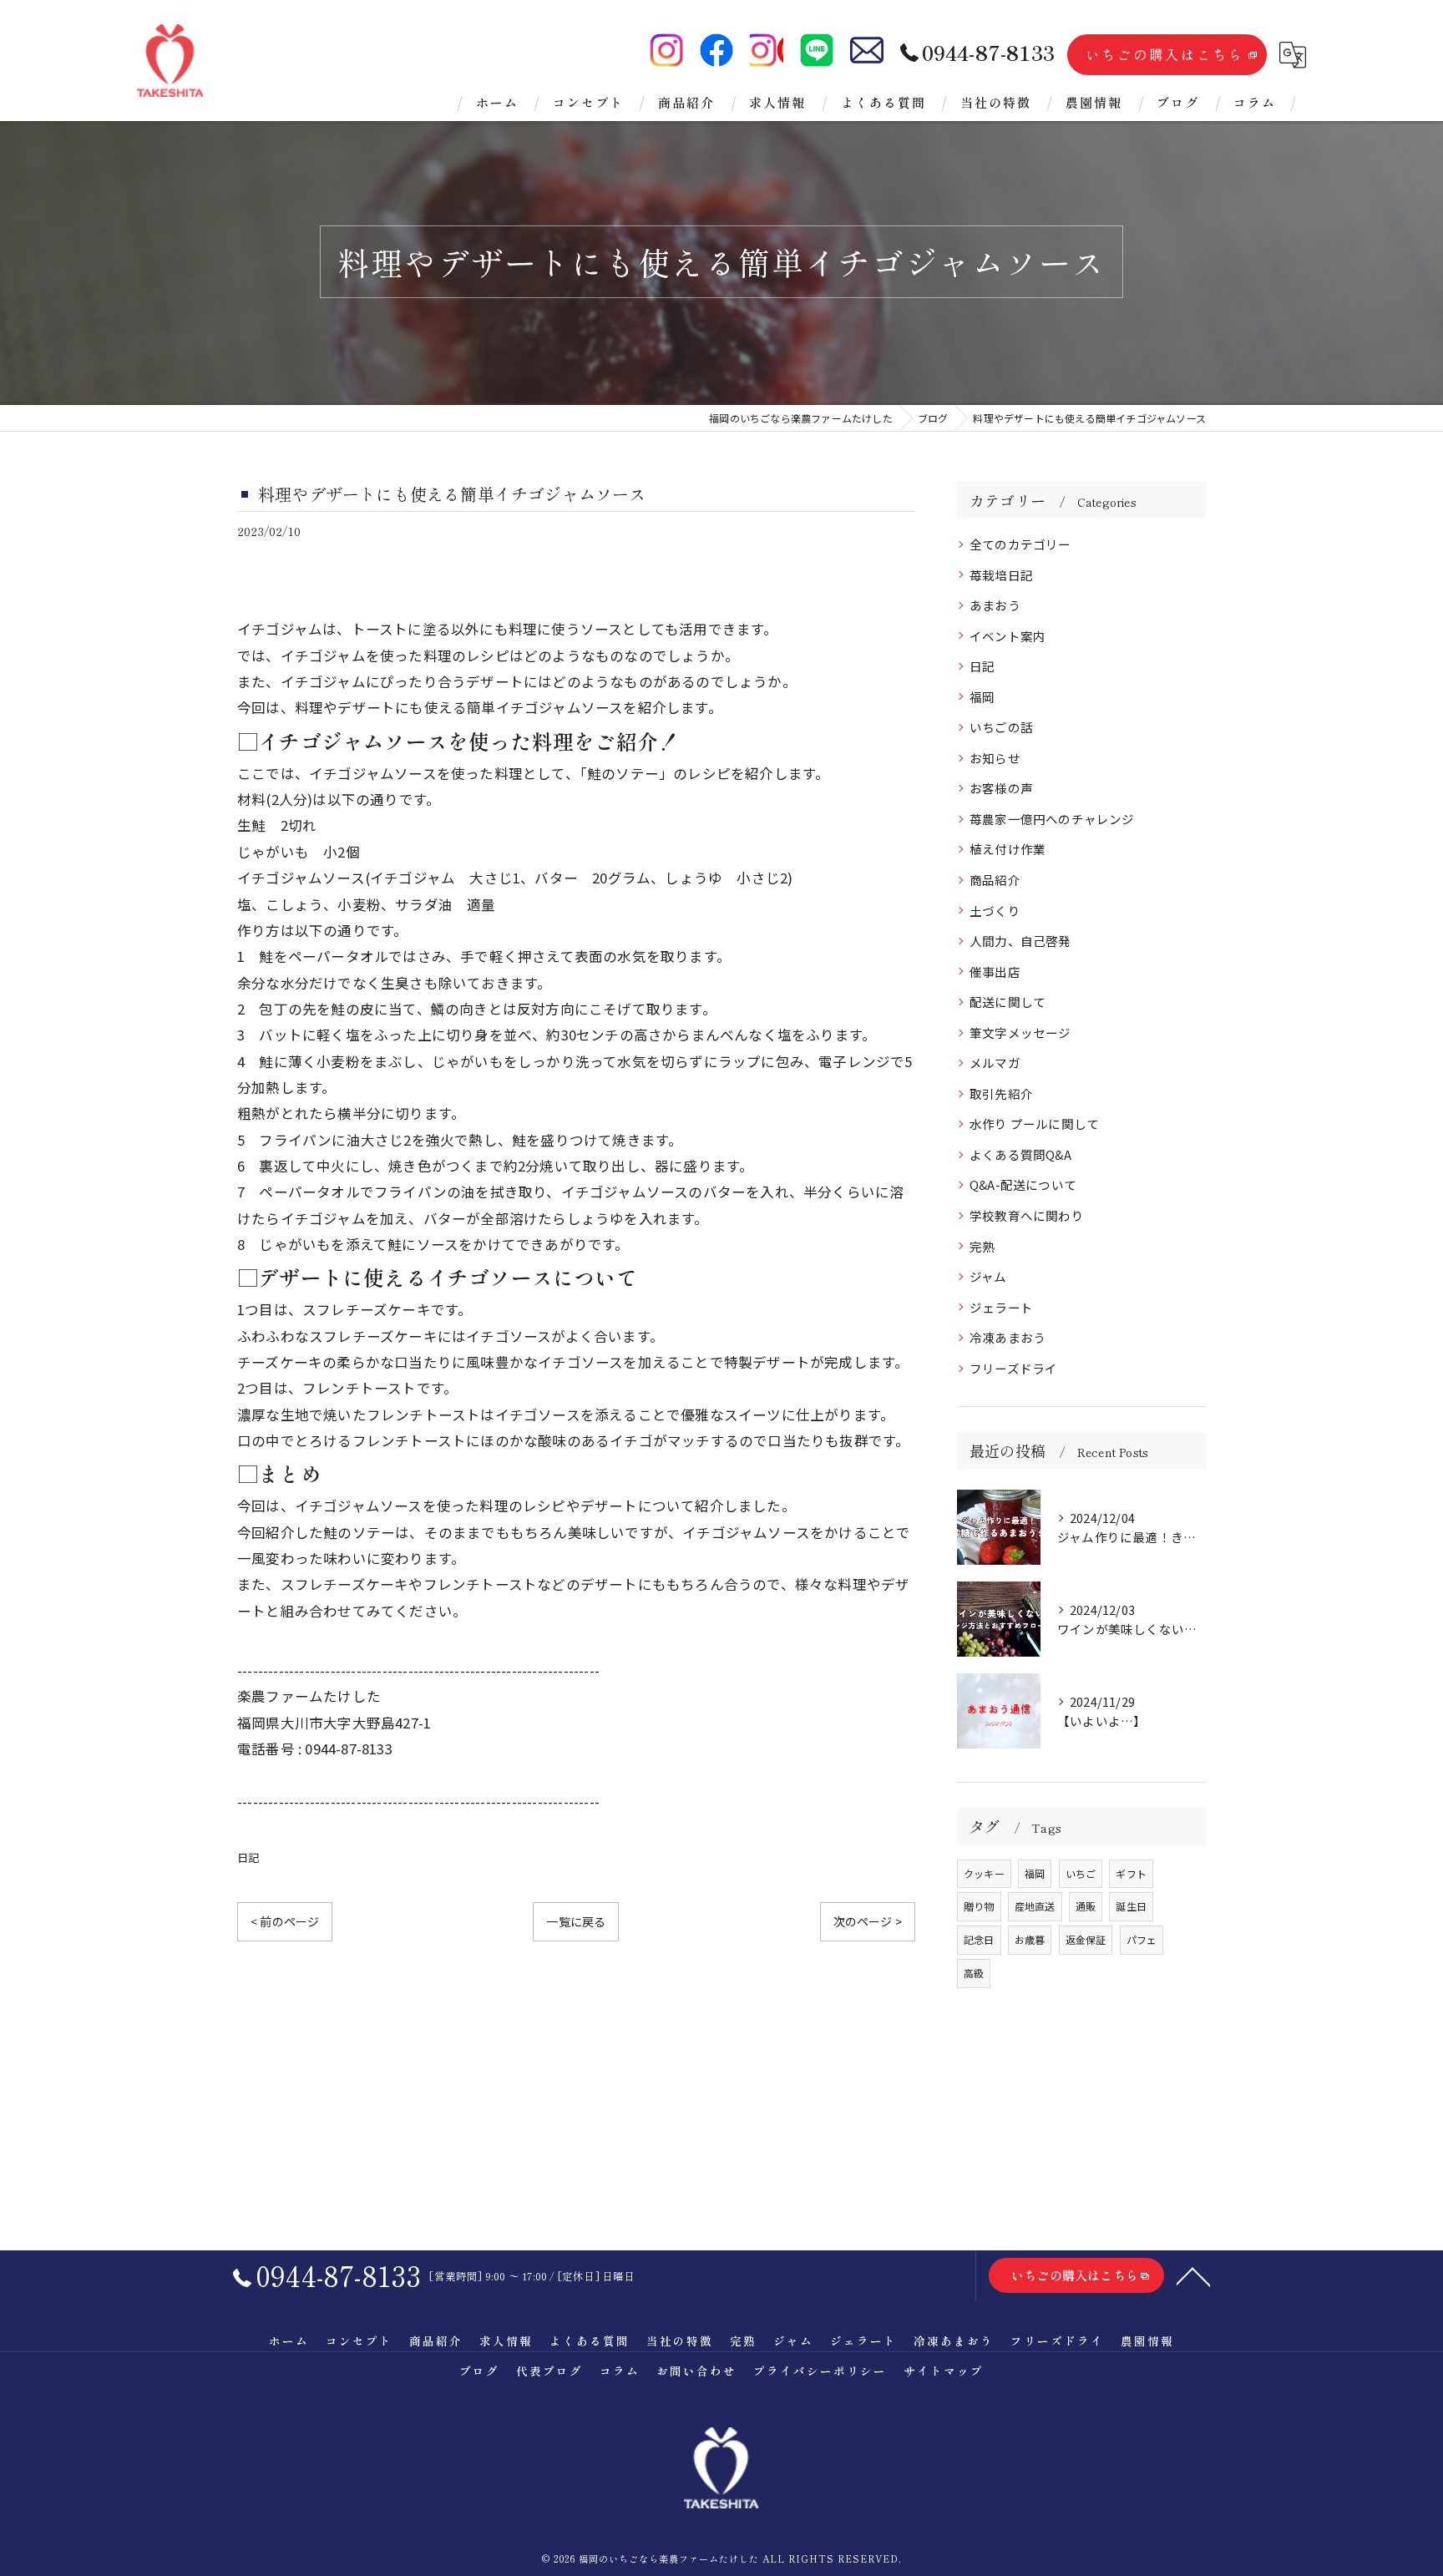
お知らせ (995, 758)
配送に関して (1008, 1002)
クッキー (984, 1873)
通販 (1086, 1906)
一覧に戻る (576, 1921)
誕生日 (1131, 1906)
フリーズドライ (1013, 1368)
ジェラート (1001, 1307)
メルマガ (995, 1063)
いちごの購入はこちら (1165, 54)
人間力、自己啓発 (1020, 941)
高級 (974, 1973)
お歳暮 (1030, 1939)
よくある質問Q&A (1020, 1154)
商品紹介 (995, 880)
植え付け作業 (1008, 849)
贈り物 (979, 1906)
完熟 (982, 1246)
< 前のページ (285, 1921)
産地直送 (1035, 1906)
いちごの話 (1001, 727)
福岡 (982, 697)
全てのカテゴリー (1020, 544)
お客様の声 (1001, 788)
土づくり (995, 911)
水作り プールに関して (1034, 1124)
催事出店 (995, 972)
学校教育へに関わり (1027, 1215)
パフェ (1142, 1939)
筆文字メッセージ (1020, 1032)
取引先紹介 (1001, 1093)
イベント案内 (1008, 636)
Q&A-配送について (1023, 1184)
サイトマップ (944, 2371)
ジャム (988, 1276)
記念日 (979, 1939)
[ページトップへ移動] (1193, 2275)
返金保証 (1086, 1939)
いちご (1081, 1873)
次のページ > (868, 1921)
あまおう (995, 605)
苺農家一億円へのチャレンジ (1052, 819)
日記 (248, 1857)
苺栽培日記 (1001, 575)
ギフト (1131, 1873)
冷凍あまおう (1008, 1337)
